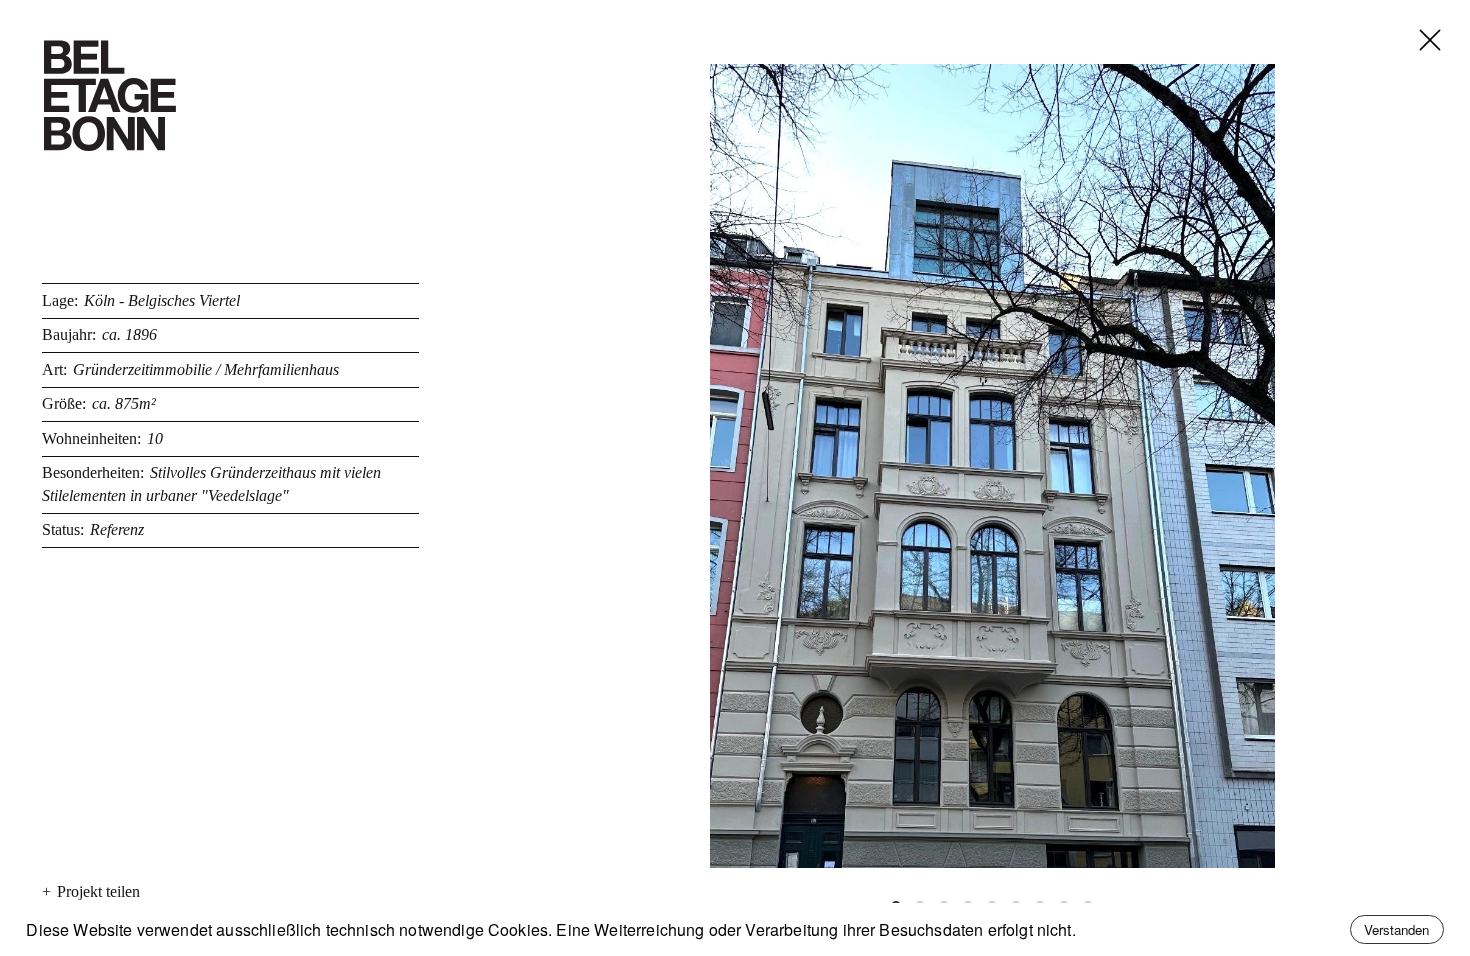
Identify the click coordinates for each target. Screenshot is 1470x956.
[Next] (1245, 466)
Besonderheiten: (93, 472)
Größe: (64, 403)
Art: (54, 369)
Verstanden (1396, 929)
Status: (63, 529)
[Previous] (740, 466)
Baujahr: (69, 334)
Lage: (60, 300)
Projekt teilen (91, 891)
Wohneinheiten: (91, 438)
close (1414, 16)
